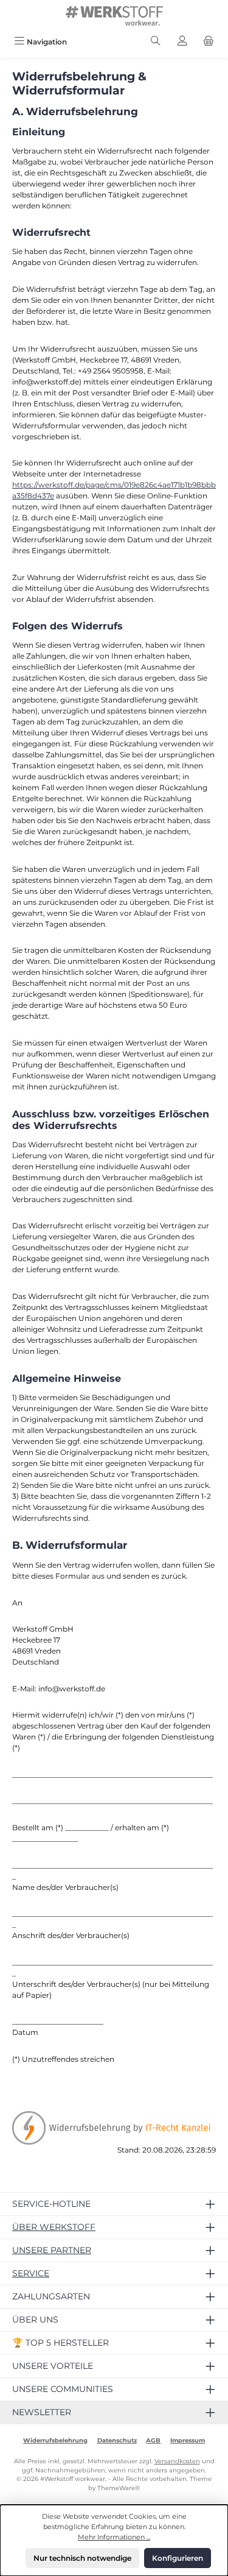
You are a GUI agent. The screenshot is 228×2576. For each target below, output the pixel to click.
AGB (153, 2440)
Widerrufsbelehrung (55, 2440)
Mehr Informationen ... (114, 2537)
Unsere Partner (52, 2250)
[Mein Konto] (182, 42)
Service (31, 2273)
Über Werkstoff (54, 2227)
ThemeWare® (119, 2488)
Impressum (188, 2440)
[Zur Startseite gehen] (114, 16)
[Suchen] (156, 42)
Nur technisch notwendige (82, 2558)
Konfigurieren (178, 2558)
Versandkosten (177, 2461)
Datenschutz (117, 2440)
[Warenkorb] (209, 42)
